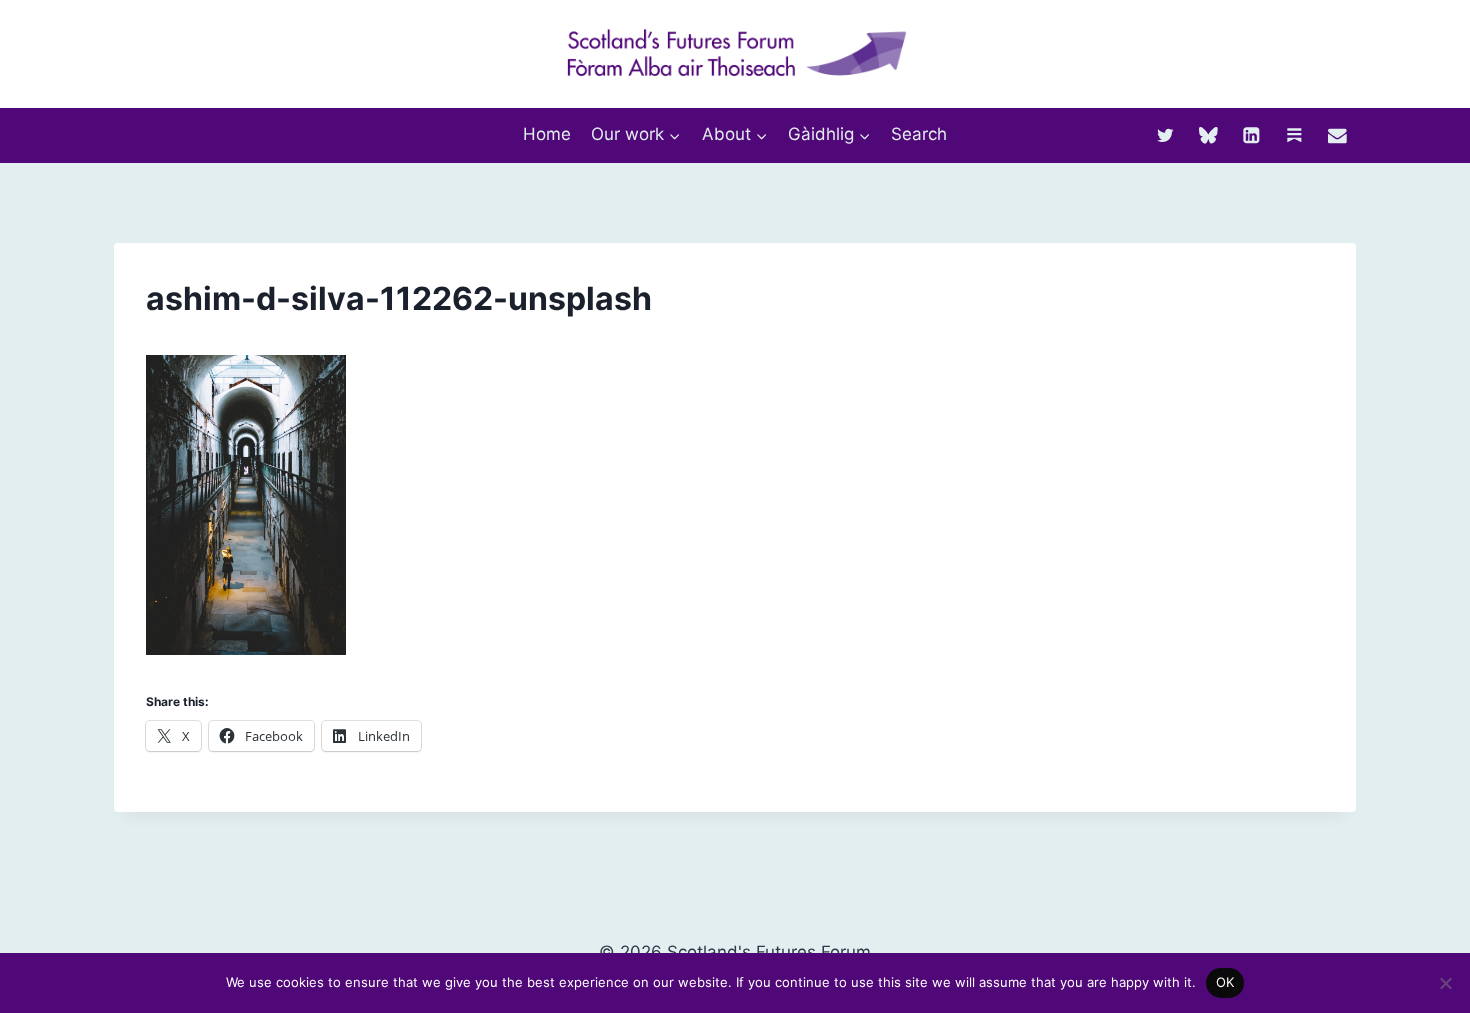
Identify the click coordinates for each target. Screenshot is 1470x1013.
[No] (1445, 983)
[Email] (1337, 134)
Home (547, 134)
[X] (1165, 134)
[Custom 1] (1294, 134)
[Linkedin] (1251, 134)
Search (919, 134)
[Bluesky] (1208, 134)
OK (1225, 982)
